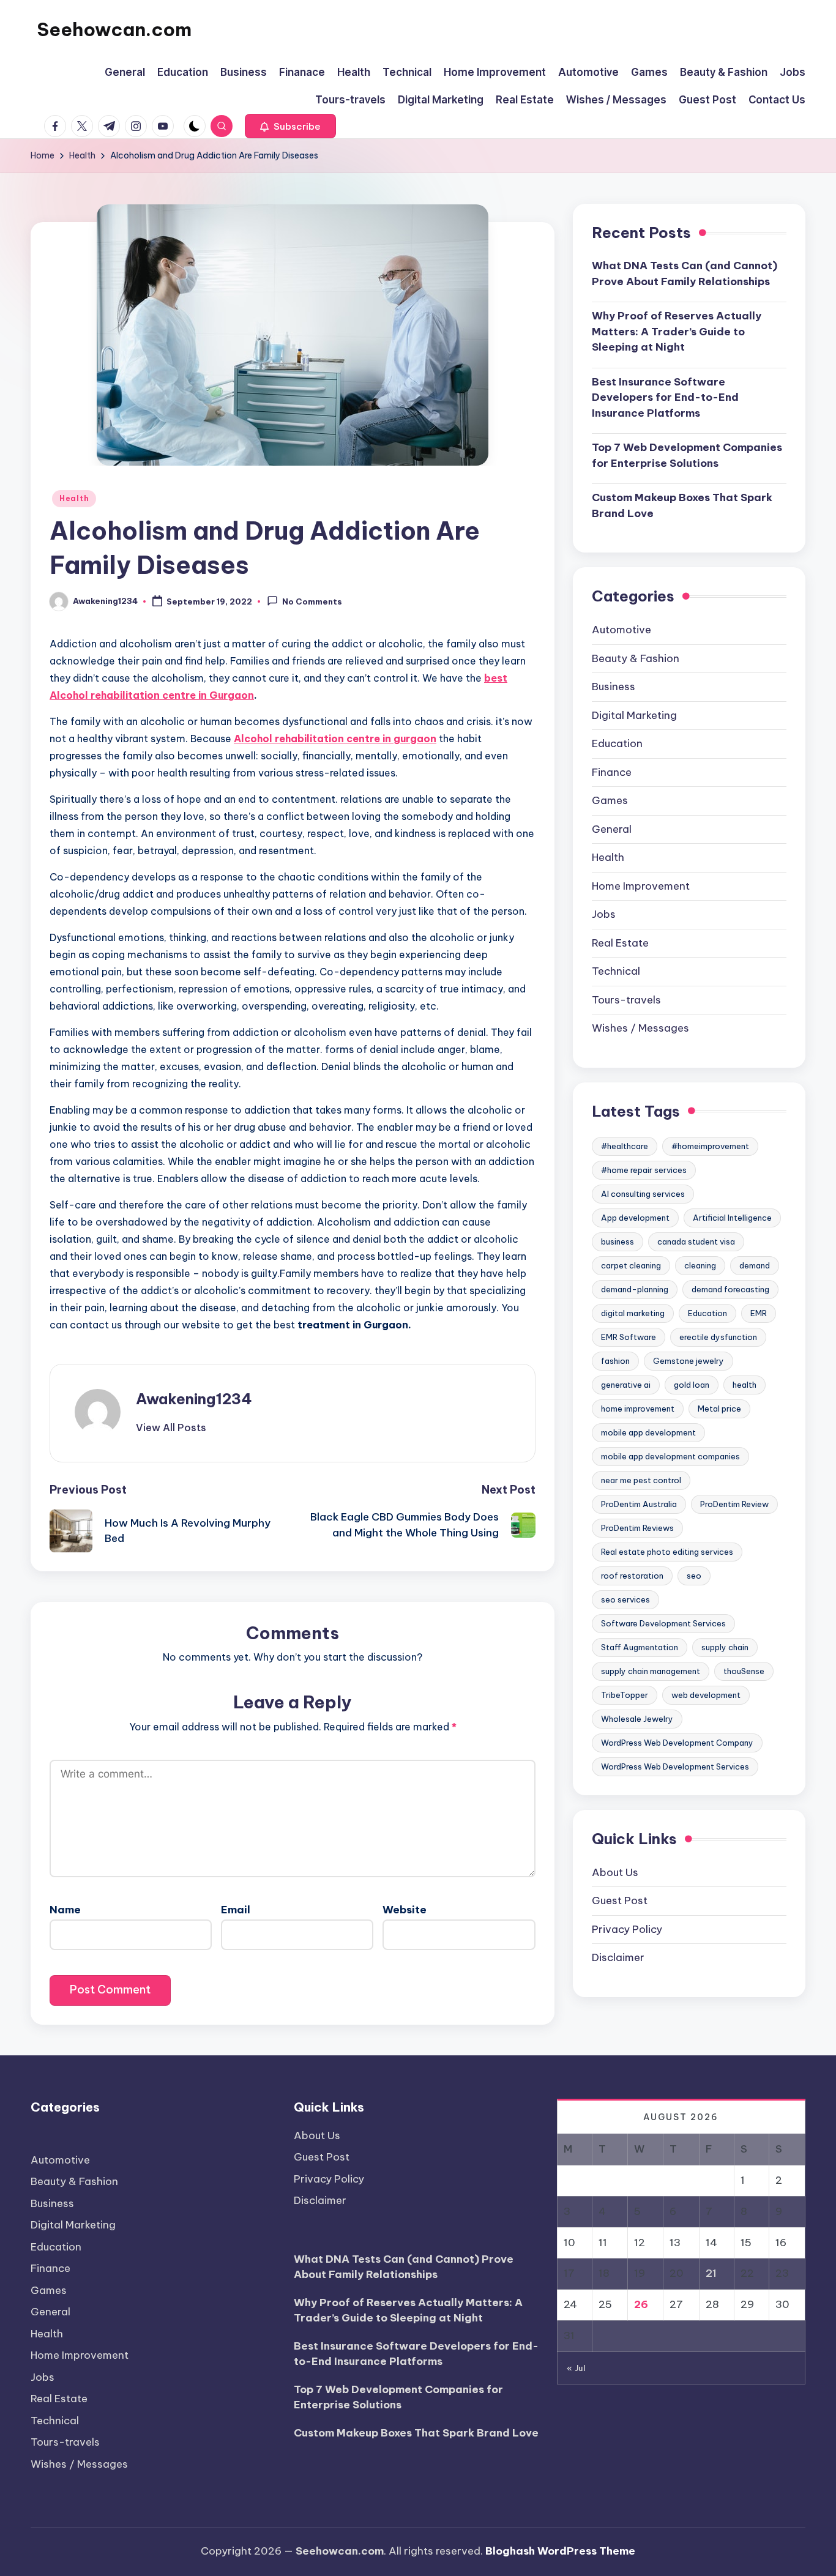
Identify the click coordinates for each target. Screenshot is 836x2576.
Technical (616, 971)
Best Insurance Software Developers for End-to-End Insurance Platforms (665, 397)
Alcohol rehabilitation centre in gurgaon (335, 739)
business (618, 1241)
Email (236, 1910)
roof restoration (632, 1576)
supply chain (725, 1647)
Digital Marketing (634, 715)
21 (711, 2273)
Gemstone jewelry (689, 1361)
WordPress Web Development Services (675, 1766)
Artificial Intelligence (732, 1218)
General (612, 828)
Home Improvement (641, 885)
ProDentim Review (734, 1504)
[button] (290, 126)
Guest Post (620, 1900)
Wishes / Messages (640, 1028)
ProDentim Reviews (637, 1528)
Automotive (621, 630)
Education (617, 743)
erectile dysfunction (718, 1337)
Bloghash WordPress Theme (560, 2551)
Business (614, 687)
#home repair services (644, 1170)
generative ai (626, 1385)
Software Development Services (663, 1623)
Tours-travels (626, 999)
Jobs (604, 914)
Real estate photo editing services (667, 1552)
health (745, 1385)
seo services (625, 1599)
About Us (615, 1872)
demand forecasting (730, 1289)
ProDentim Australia (639, 1504)
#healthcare (625, 1146)
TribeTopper (625, 1695)
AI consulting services (643, 1194)
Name (65, 1910)
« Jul (576, 2368)
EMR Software (629, 1337)
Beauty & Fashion (636, 658)
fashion (615, 1361)
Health (74, 498)
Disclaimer (618, 1957)
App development (635, 1218)
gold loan (692, 1385)
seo (694, 1576)
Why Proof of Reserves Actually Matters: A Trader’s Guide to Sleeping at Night (677, 331)
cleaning (700, 1265)
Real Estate (620, 942)
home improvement (638, 1409)
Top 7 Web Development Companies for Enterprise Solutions (687, 455)
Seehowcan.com (114, 29)
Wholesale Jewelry (637, 1719)
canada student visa (696, 1241)
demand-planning (635, 1289)
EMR (759, 1313)
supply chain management (651, 1671)
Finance (612, 772)
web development (706, 1695)
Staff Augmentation (640, 1647)
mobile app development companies (670, 1456)
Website (405, 1910)
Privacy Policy (627, 1929)
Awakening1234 (194, 1399)
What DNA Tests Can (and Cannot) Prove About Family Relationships (685, 274)
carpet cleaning (631, 1265)
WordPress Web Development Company (677, 1743)
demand (755, 1265)
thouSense (744, 1671)
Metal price (719, 1409)
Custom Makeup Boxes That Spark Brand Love (682, 505)
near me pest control (641, 1480)
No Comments (312, 602)
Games (610, 800)
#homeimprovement (710, 1146)
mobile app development (648, 1432)
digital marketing (633, 1313)
